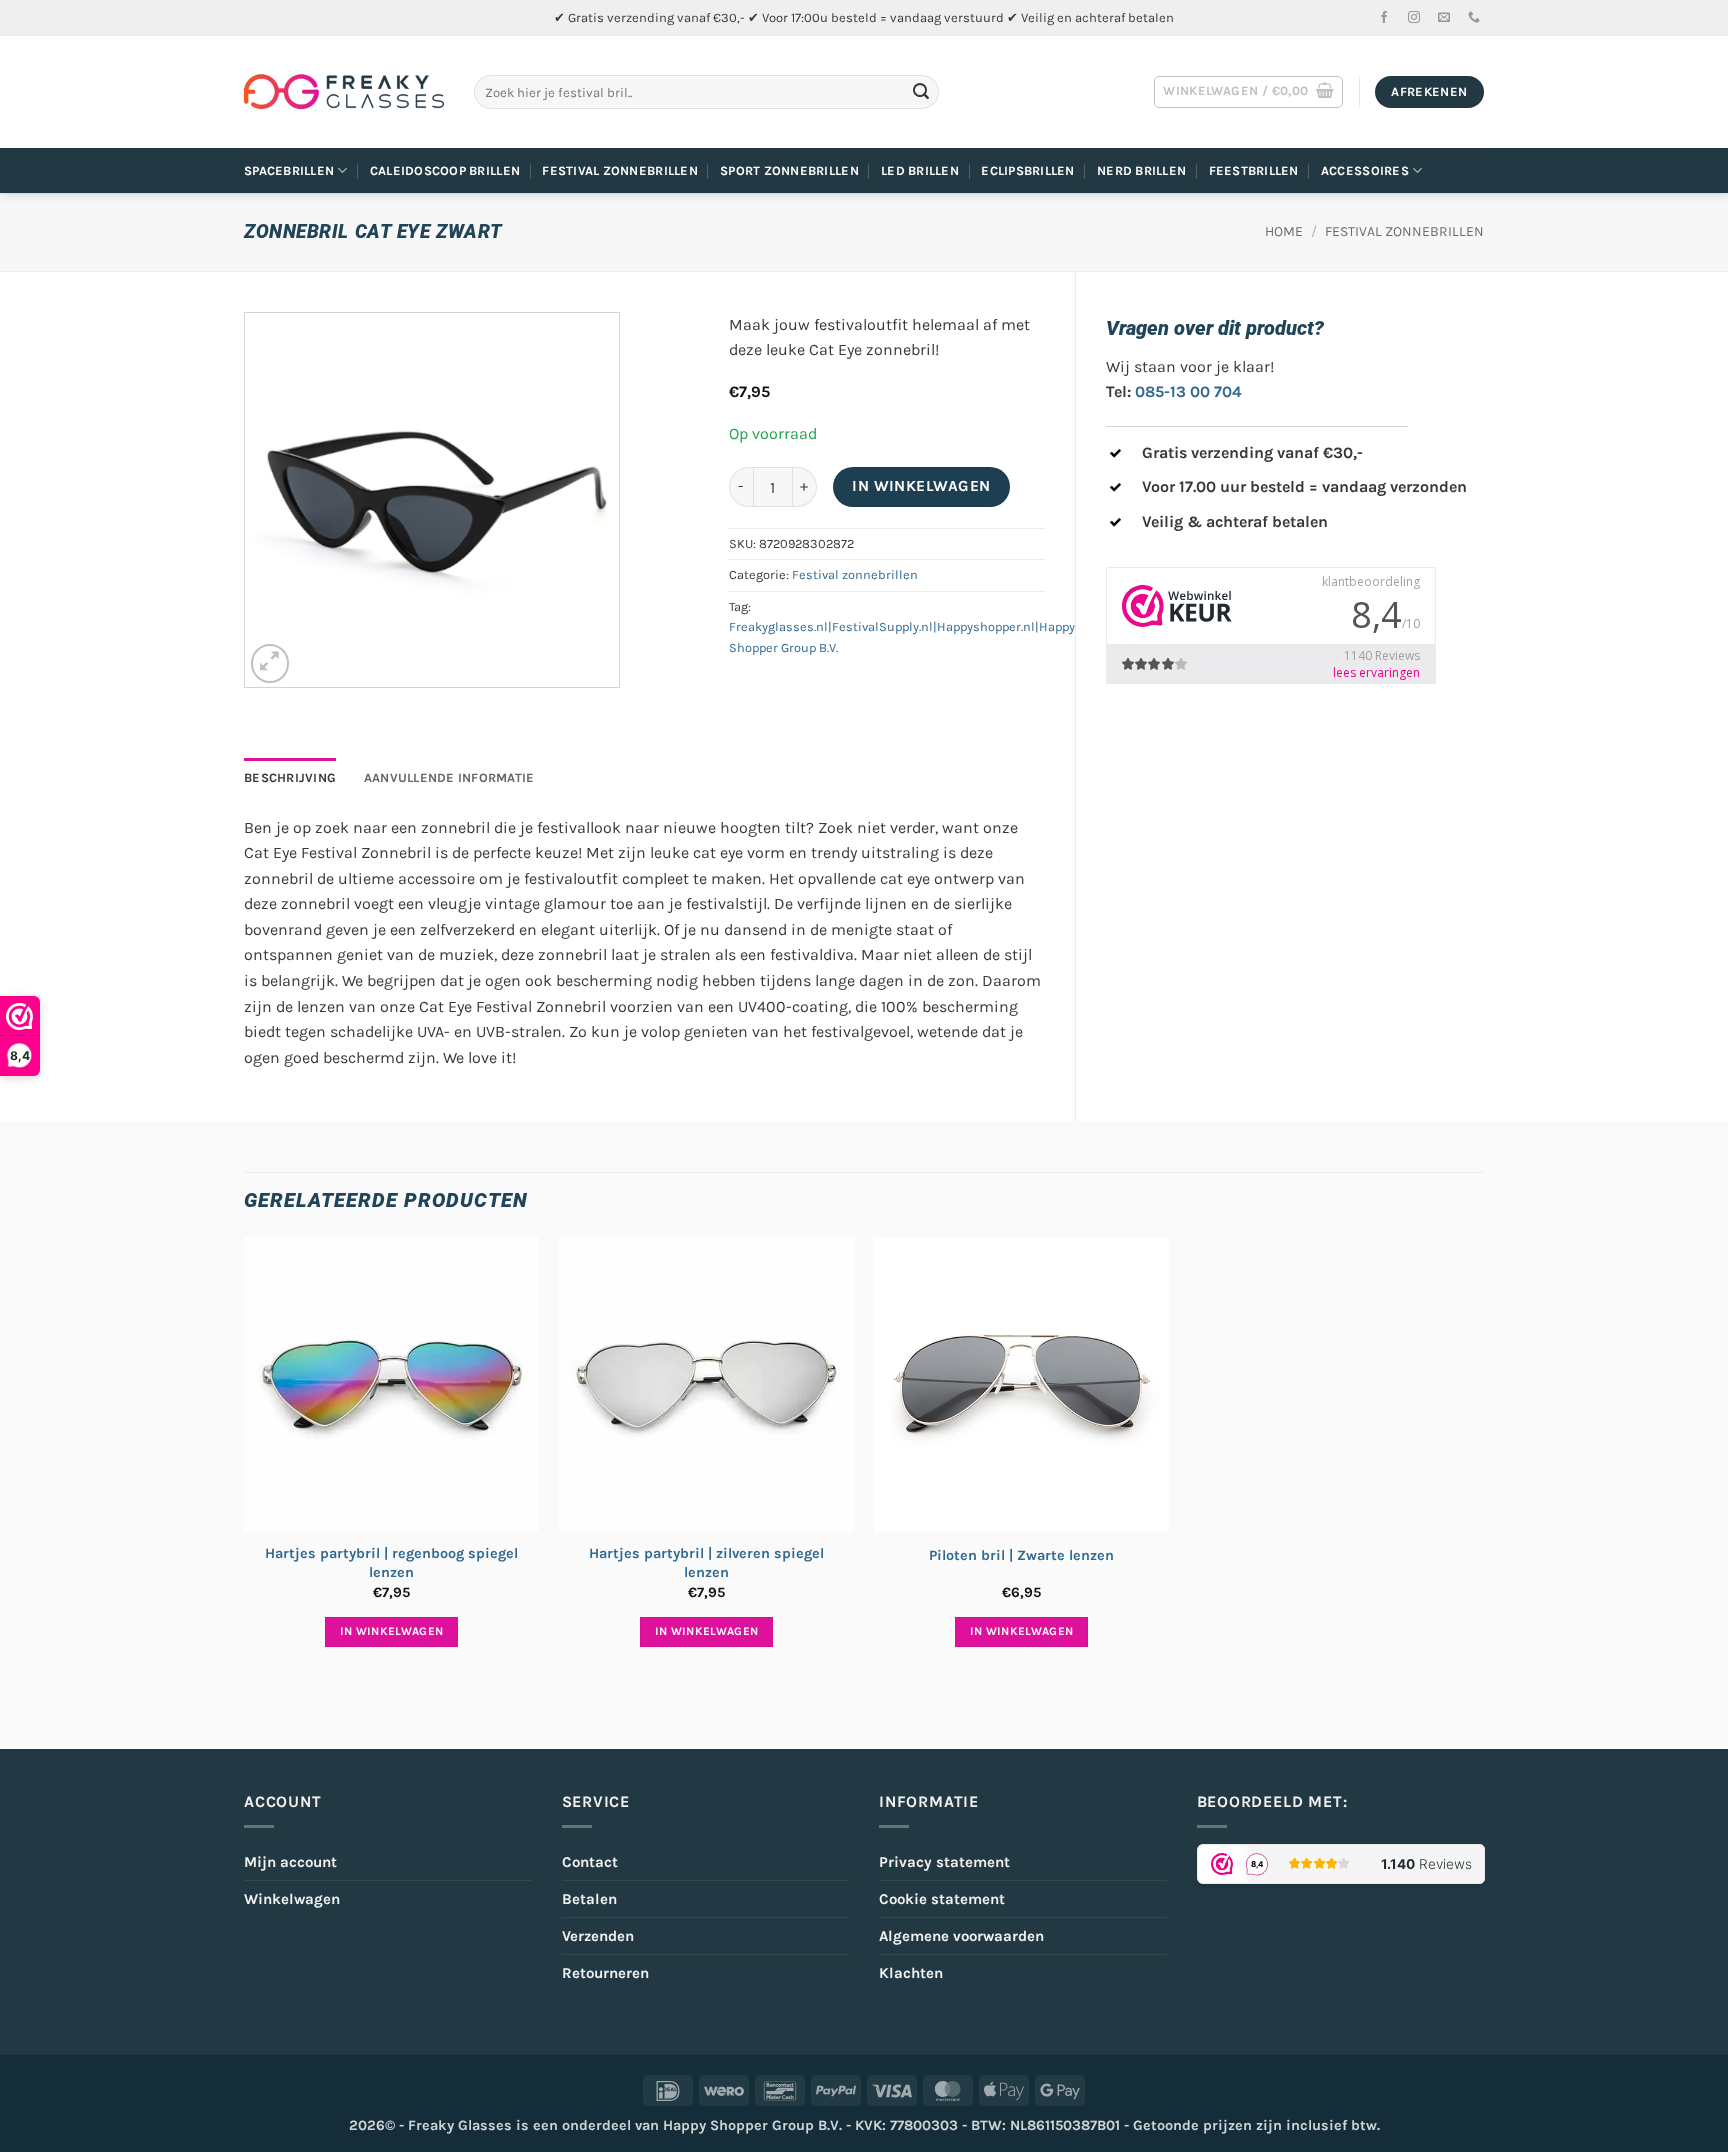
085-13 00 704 (1188, 391)
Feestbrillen (1254, 170)
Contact (590, 1862)
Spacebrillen (289, 170)
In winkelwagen (921, 486)
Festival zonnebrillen (619, 170)
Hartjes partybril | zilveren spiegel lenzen (706, 1563)
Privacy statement (944, 1862)
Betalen (589, 1899)
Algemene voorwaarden (961, 1936)
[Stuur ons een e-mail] (1444, 18)
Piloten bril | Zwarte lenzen (1021, 1555)
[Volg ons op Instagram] (1414, 18)
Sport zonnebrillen (789, 170)
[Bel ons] (1474, 18)
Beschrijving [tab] (290, 777)
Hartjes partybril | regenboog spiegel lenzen (391, 1563)
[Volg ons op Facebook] (1384, 18)
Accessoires (1365, 170)
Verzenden (598, 1936)
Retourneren (605, 1973)
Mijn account (290, 1862)
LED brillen (920, 170)
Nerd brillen (1141, 170)
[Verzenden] (921, 92)
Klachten (911, 1973)
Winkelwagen (292, 1899)
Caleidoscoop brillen (445, 170)
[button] (1248, 92)
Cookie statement (942, 1899)
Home (1284, 231)
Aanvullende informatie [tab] (449, 777)
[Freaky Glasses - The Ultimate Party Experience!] (344, 92)
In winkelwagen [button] (392, 1631)
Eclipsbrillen (1027, 170)
